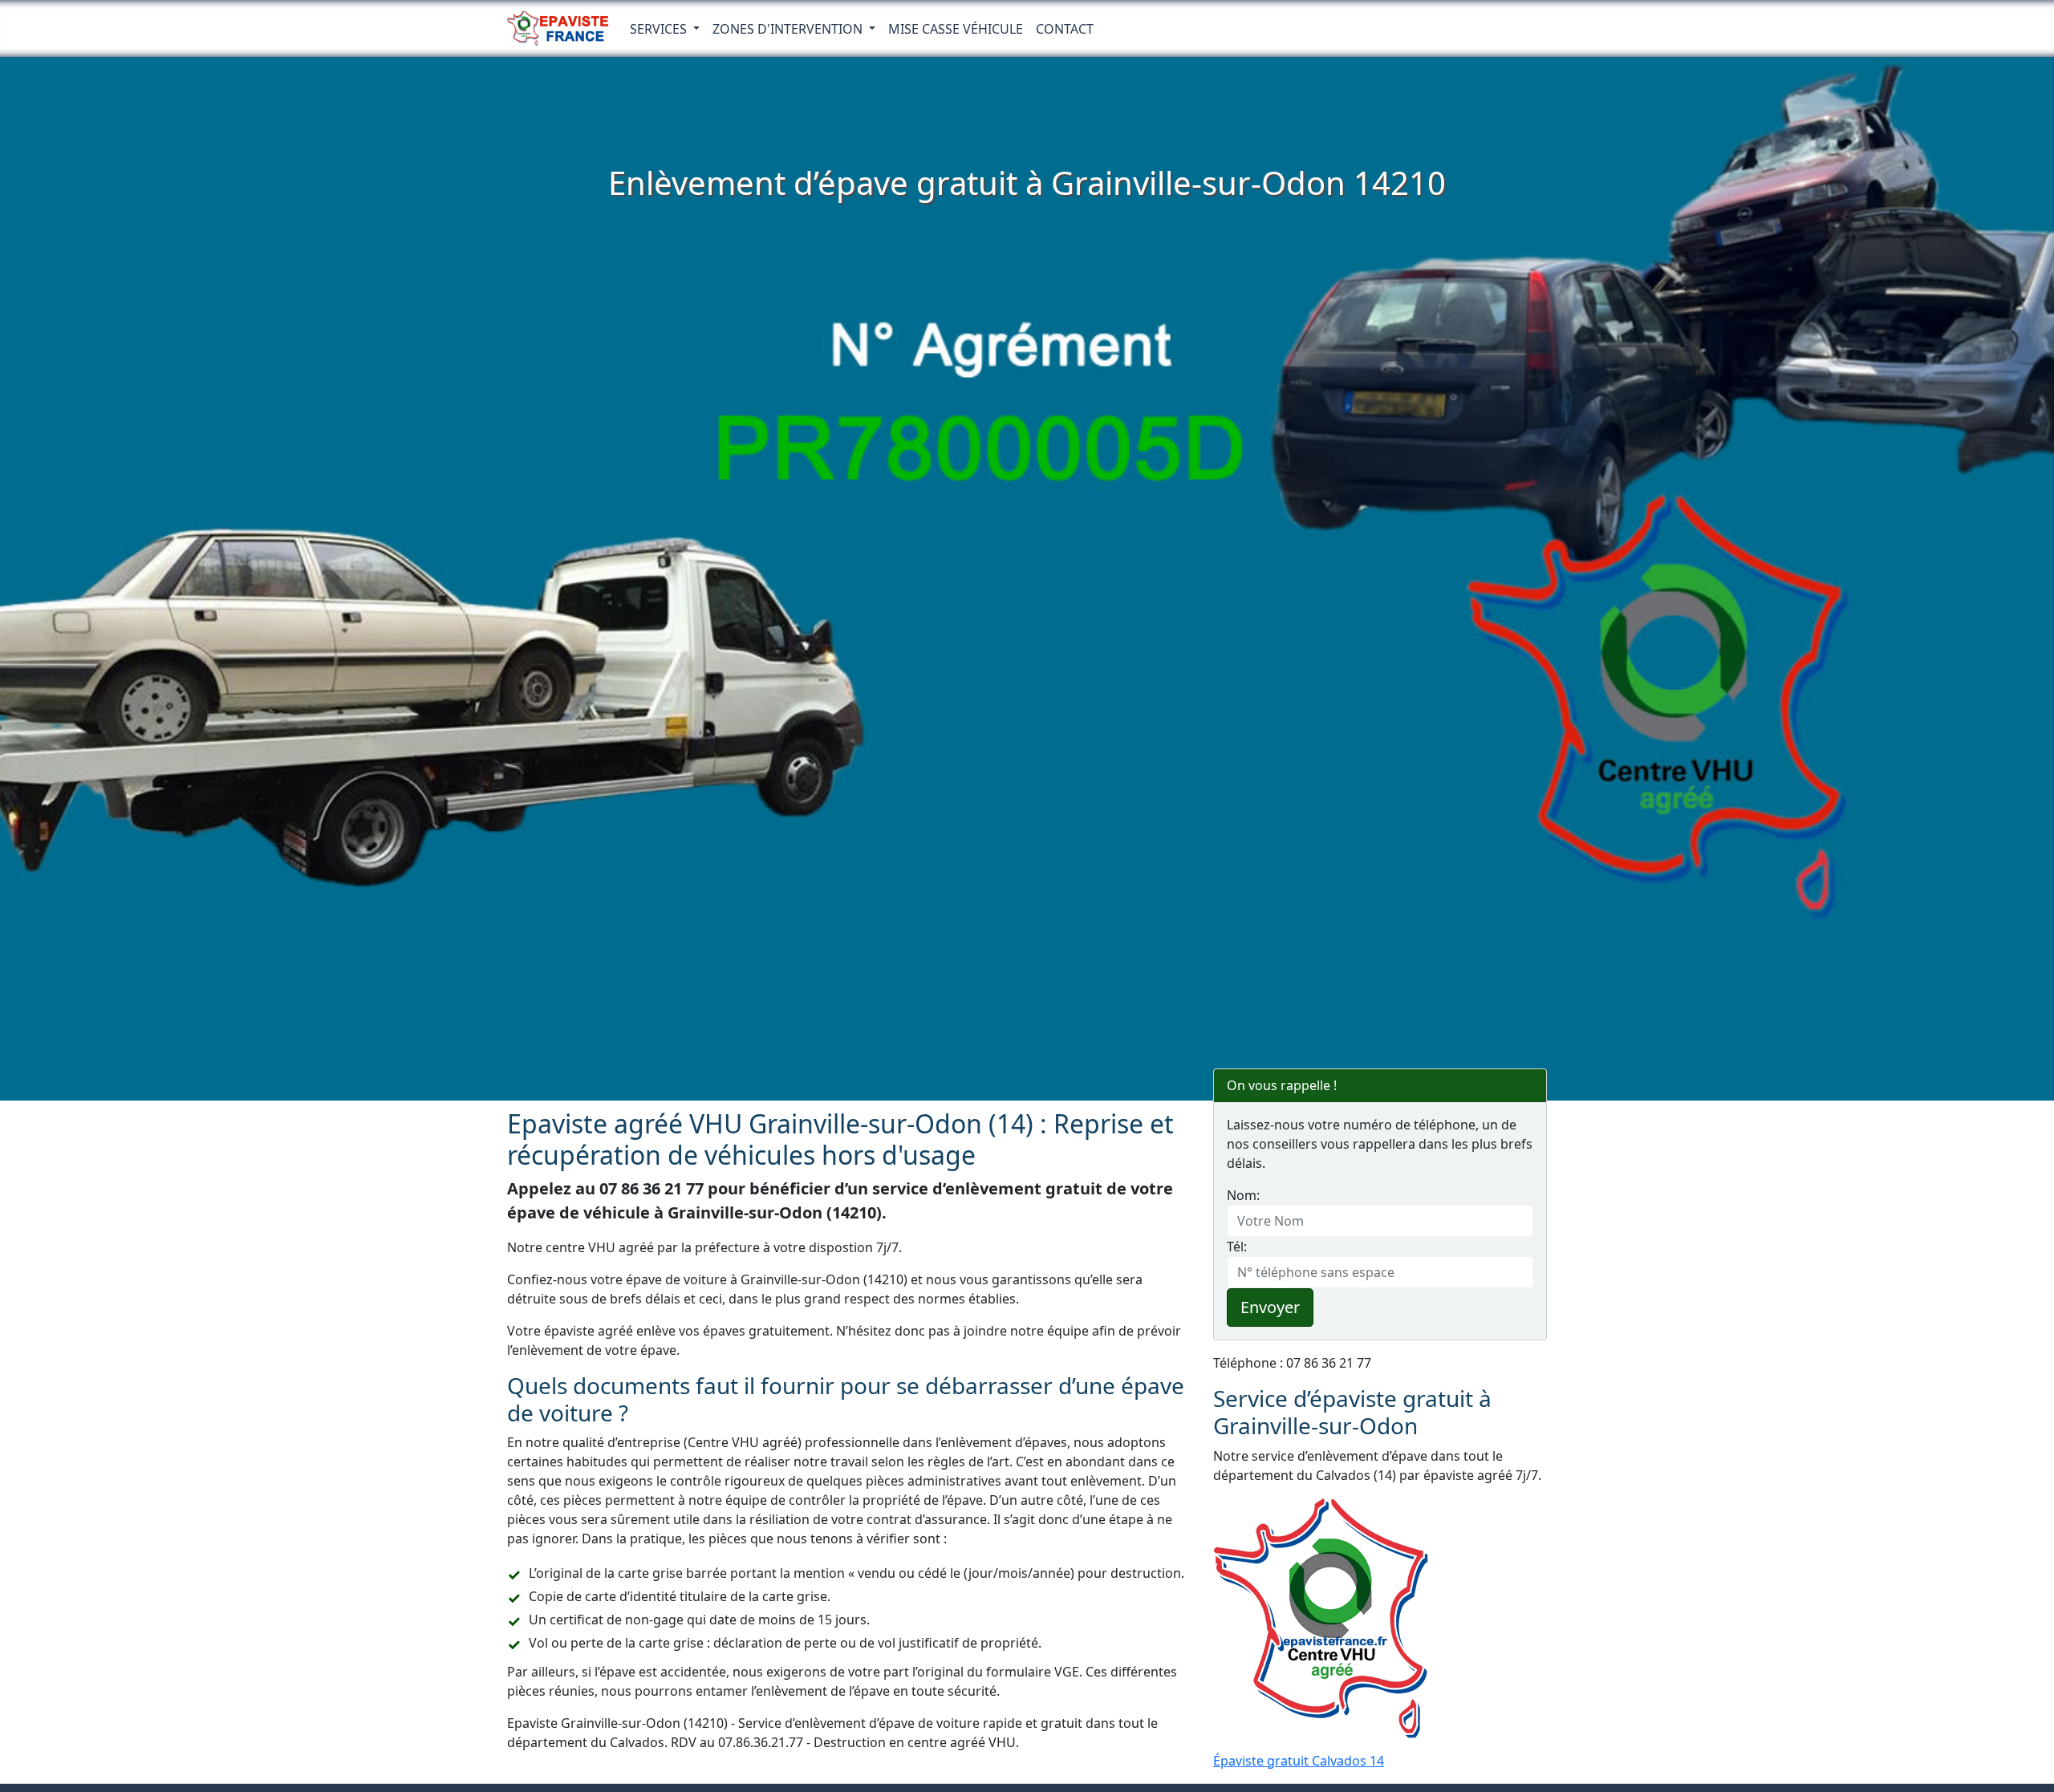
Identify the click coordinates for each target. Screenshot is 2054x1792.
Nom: (1243, 1195)
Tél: (1237, 1247)
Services (660, 29)
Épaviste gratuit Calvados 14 (1299, 1761)
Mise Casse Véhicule (956, 29)
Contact (1065, 29)
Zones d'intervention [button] (789, 29)
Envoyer (1270, 1307)
